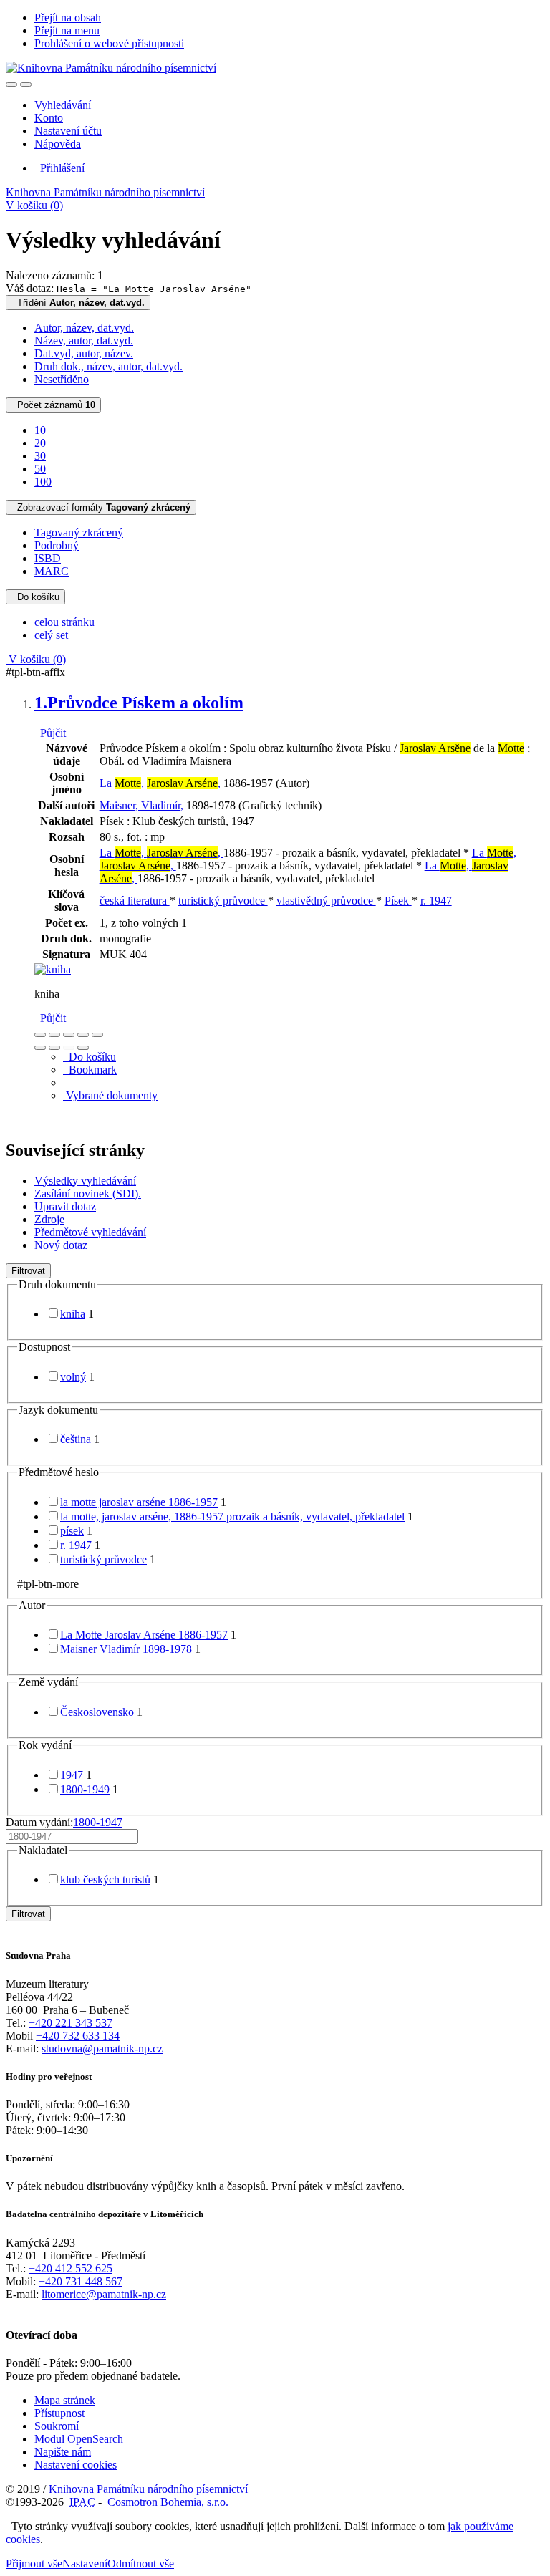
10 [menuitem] (40, 430)
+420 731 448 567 (81, 2281)
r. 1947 (436, 901)
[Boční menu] (11, 85)
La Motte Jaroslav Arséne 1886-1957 (144, 1635)
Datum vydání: (64, 1822)
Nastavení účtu (68, 131)
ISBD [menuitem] (48, 558)
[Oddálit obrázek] (54, 1035)
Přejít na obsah (68, 18)
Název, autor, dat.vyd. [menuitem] (84, 341)
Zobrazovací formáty (101, 507)
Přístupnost (59, 2413)
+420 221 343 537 (71, 2023)
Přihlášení (59, 168)
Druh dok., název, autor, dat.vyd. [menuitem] (108, 366)
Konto (49, 118)
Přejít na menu (67, 30)
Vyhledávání (63, 105)
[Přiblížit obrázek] (40, 1035)
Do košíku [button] (90, 1057)
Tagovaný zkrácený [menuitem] (79, 532)
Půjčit (50, 733)
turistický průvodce (223, 901)
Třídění (78, 303)
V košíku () (34, 205)
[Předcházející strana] (69, 1048)
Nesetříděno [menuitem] (62, 379)
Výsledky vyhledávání (85, 1181)
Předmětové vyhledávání (90, 1232)
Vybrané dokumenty (110, 1095)
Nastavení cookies (76, 2465)
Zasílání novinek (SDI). (88, 1193)
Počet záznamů (53, 405)
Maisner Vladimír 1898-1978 (126, 1649)
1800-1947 (98, 1822)
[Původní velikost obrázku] (69, 1035)
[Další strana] (83, 1048)
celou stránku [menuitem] (64, 622)
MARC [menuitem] (52, 571)
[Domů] (111, 68)
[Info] (97, 1035)
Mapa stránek (65, 2400)
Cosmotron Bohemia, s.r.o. (168, 2502)
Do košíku (35, 597)
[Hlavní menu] (26, 85)
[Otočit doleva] (40, 1048)
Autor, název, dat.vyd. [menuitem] (84, 328)
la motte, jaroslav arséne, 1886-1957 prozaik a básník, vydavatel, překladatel (232, 1516)
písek (72, 1531)
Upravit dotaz (65, 1206)
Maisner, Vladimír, (141, 805)
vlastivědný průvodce (326, 901)
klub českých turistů (105, 1880)
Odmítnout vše (141, 2563)
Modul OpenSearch (79, 2439)
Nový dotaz (61, 1245)
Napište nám (63, 2452)
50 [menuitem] (40, 469)
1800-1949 (85, 1789)
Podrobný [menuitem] (57, 545)
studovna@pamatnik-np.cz (102, 2049)
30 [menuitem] (40, 456)
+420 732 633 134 (78, 2036)
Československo (97, 1712)
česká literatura (135, 901)
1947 (72, 1775)
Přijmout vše (34, 2563)
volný (73, 1377)
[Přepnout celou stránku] (83, 1035)
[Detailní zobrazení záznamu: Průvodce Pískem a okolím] (53, 969)
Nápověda (58, 144)
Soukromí (57, 2426)
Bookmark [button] (90, 1070)
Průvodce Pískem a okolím (139, 703)
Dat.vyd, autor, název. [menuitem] (84, 353)
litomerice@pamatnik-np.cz (104, 2294)
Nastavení (85, 2563)
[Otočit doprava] (54, 1048)
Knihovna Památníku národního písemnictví (105, 192)
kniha (73, 1314)
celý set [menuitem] (51, 635)
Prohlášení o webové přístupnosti (109, 43)
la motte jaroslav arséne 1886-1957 (139, 1502)
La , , (160, 783)
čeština (76, 1439)
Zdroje (49, 1219)
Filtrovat (28, 1271)
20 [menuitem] (40, 443)
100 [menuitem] (43, 482)
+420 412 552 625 (71, 2268)
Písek (398, 901)
